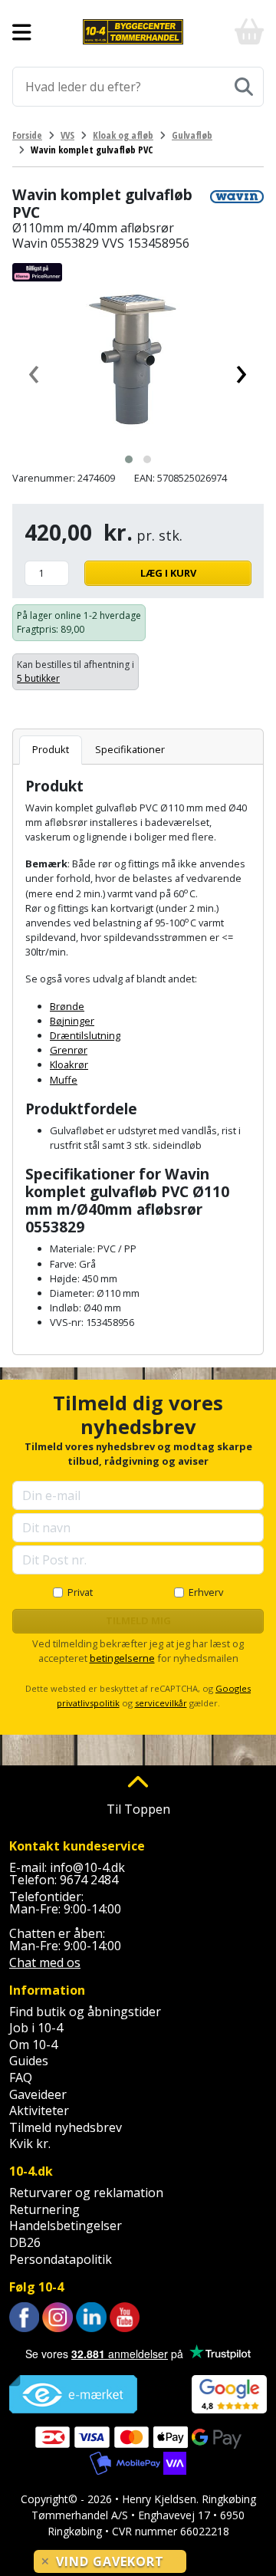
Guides (29, 2061)
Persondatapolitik (61, 2259)
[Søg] (244, 87)
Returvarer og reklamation (86, 2193)
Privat (80, 1592)
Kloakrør (69, 1064)
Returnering (44, 2209)
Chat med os (45, 1962)
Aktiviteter (39, 2110)
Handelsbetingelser (66, 2226)
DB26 (25, 2242)
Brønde (67, 1006)
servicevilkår (161, 1703)
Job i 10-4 (36, 2028)
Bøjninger (72, 1021)
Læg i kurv (168, 573)
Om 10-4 (33, 2045)
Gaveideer (38, 2094)
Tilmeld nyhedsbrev (66, 2127)
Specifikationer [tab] (130, 749)
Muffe (64, 1080)
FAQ (21, 2078)
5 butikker (38, 678)
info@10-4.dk (87, 1867)
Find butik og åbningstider (85, 2012)
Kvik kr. (30, 2143)
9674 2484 (89, 1880)
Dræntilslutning (85, 1035)
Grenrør (69, 1050)
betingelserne (122, 1658)
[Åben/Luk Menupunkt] (22, 32)
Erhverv (206, 1592)
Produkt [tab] (51, 749)
